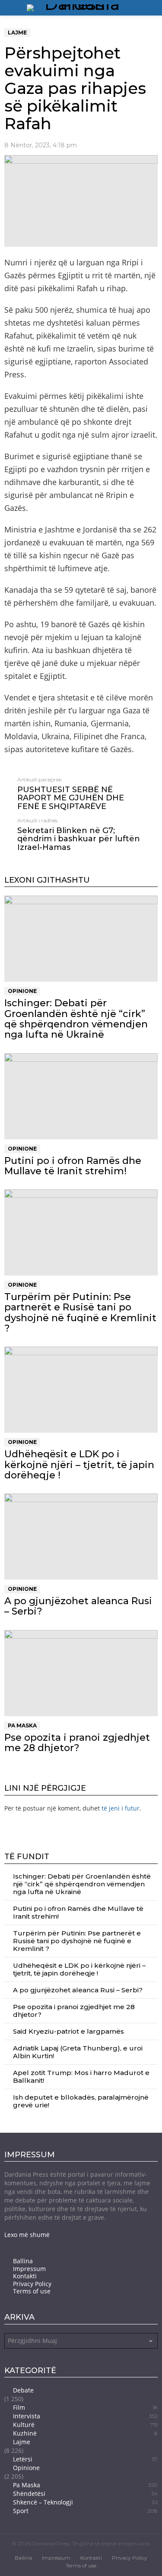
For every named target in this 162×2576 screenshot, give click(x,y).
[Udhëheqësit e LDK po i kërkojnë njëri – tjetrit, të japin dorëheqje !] (81, 1390)
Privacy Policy (32, 2284)
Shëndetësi (85, 2494)
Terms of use (32, 2291)
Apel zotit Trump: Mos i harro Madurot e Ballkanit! (81, 2077)
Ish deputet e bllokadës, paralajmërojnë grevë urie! (81, 2101)
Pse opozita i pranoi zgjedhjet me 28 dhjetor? (77, 1743)
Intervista (85, 2416)
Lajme (22, 2442)
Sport (85, 2511)
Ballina (23, 2261)
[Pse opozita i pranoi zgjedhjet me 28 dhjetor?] (81, 1673)
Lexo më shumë (27, 2235)
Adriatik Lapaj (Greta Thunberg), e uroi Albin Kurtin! (78, 2052)
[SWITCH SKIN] (143, 8)
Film (85, 2407)
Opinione (22, 991)
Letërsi (85, 2459)
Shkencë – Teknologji (85, 2502)
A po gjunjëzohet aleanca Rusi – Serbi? (78, 1606)
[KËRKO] (154, 8)
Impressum (29, 2269)
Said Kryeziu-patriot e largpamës (68, 2031)
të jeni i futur (121, 1808)
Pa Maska (22, 1725)
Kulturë (85, 2425)
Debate (23, 2390)
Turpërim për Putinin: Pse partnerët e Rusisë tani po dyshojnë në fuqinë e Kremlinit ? (80, 1313)
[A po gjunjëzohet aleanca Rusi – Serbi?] (81, 1537)
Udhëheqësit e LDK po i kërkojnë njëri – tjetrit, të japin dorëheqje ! (79, 1465)
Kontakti (25, 2276)
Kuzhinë (85, 2433)
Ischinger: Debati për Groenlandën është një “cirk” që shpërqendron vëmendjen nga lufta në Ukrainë (76, 1019)
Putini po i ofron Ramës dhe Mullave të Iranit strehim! (73, 1166)
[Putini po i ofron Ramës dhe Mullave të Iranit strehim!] (81, 1096)
